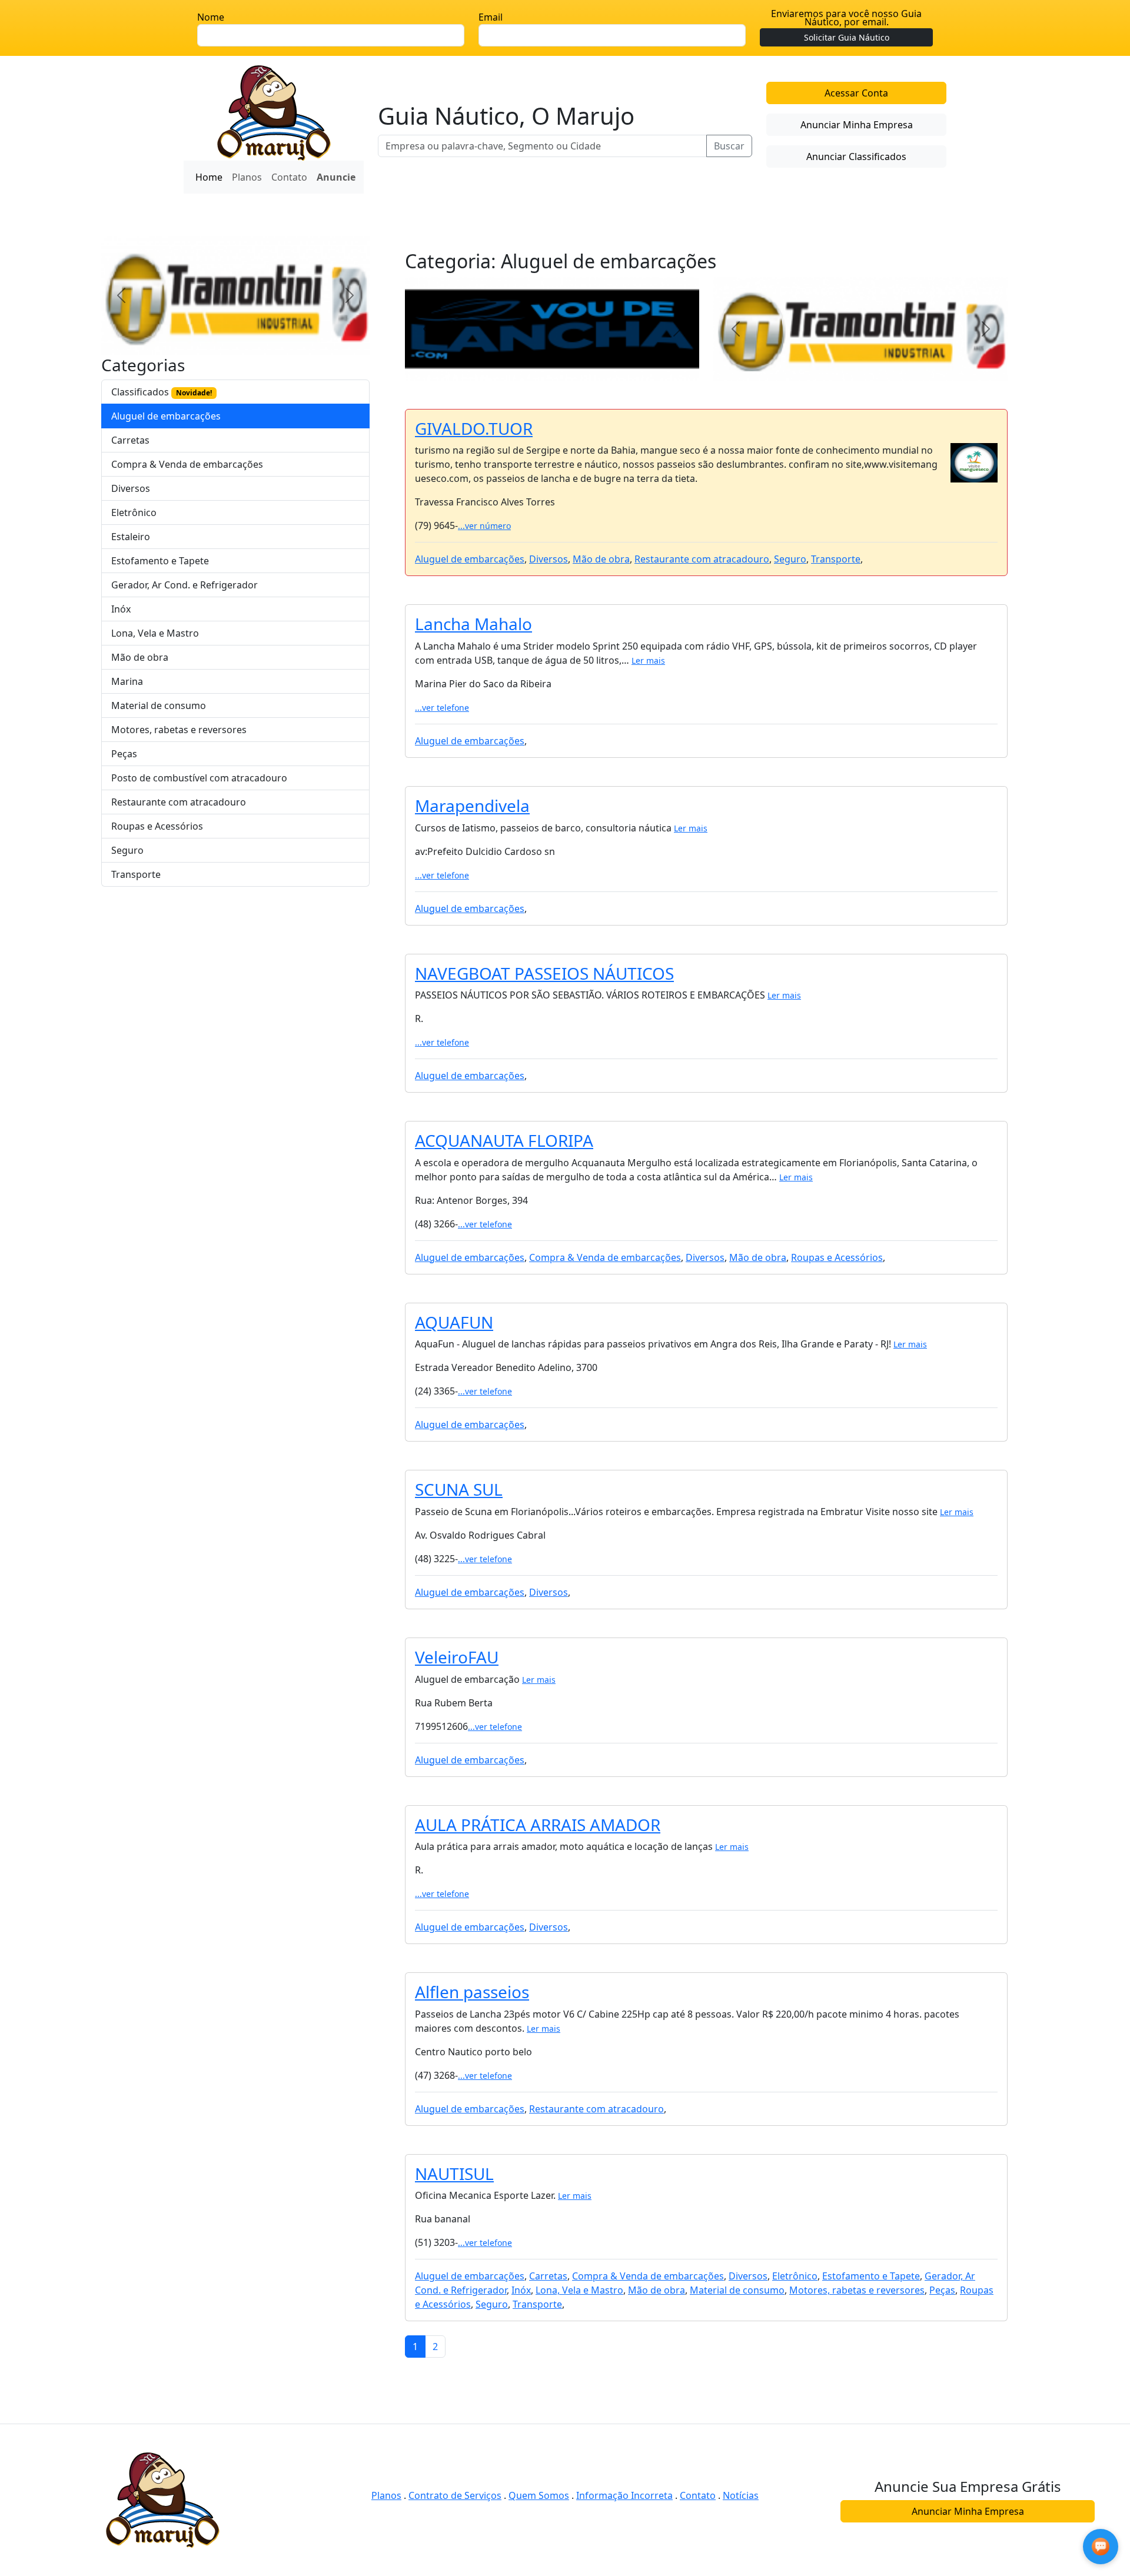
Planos (247, 177)
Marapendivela (472, 806)
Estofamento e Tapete (160, 561)
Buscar (729, 146)
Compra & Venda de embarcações (187, 464)
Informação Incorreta (624, 2495)
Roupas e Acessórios (157, 826)
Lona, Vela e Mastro (155, 633)
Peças (124, 754)
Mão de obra (140, 657)
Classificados (162, 392)
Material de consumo (159, 705)
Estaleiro (131, 537)
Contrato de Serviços (455, 2495)
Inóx (121, 609)
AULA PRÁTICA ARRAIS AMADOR (538, 1825)
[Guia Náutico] (274, 112)
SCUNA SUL (459, 1489)
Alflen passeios (472, 1992)
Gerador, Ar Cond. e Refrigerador (185, 585)
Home (209, 177)
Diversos (131, 488)
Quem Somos (539, 2495)
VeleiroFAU (457, 1657)
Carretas (130, 440)
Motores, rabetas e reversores (179, 730)
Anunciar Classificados (856, 157)
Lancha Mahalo (473, 624)
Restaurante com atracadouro (179, 802)
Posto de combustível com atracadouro (199, 778)
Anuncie (336, 177)
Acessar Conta (856, 93)
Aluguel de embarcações (166, 416)
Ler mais (648, 660)
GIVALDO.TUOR (474, 428)
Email (491, 17)
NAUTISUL (454, 2174)
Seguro (127, 850)
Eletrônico (134, 512)
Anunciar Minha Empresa (857, 125)
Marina (127, 681)
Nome (211, 17)
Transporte (136, 874)
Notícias (741, 2495)
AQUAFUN (454, 1322)
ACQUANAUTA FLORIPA (504, 1140)
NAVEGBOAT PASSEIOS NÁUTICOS (544, 973)
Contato (289, 177)
